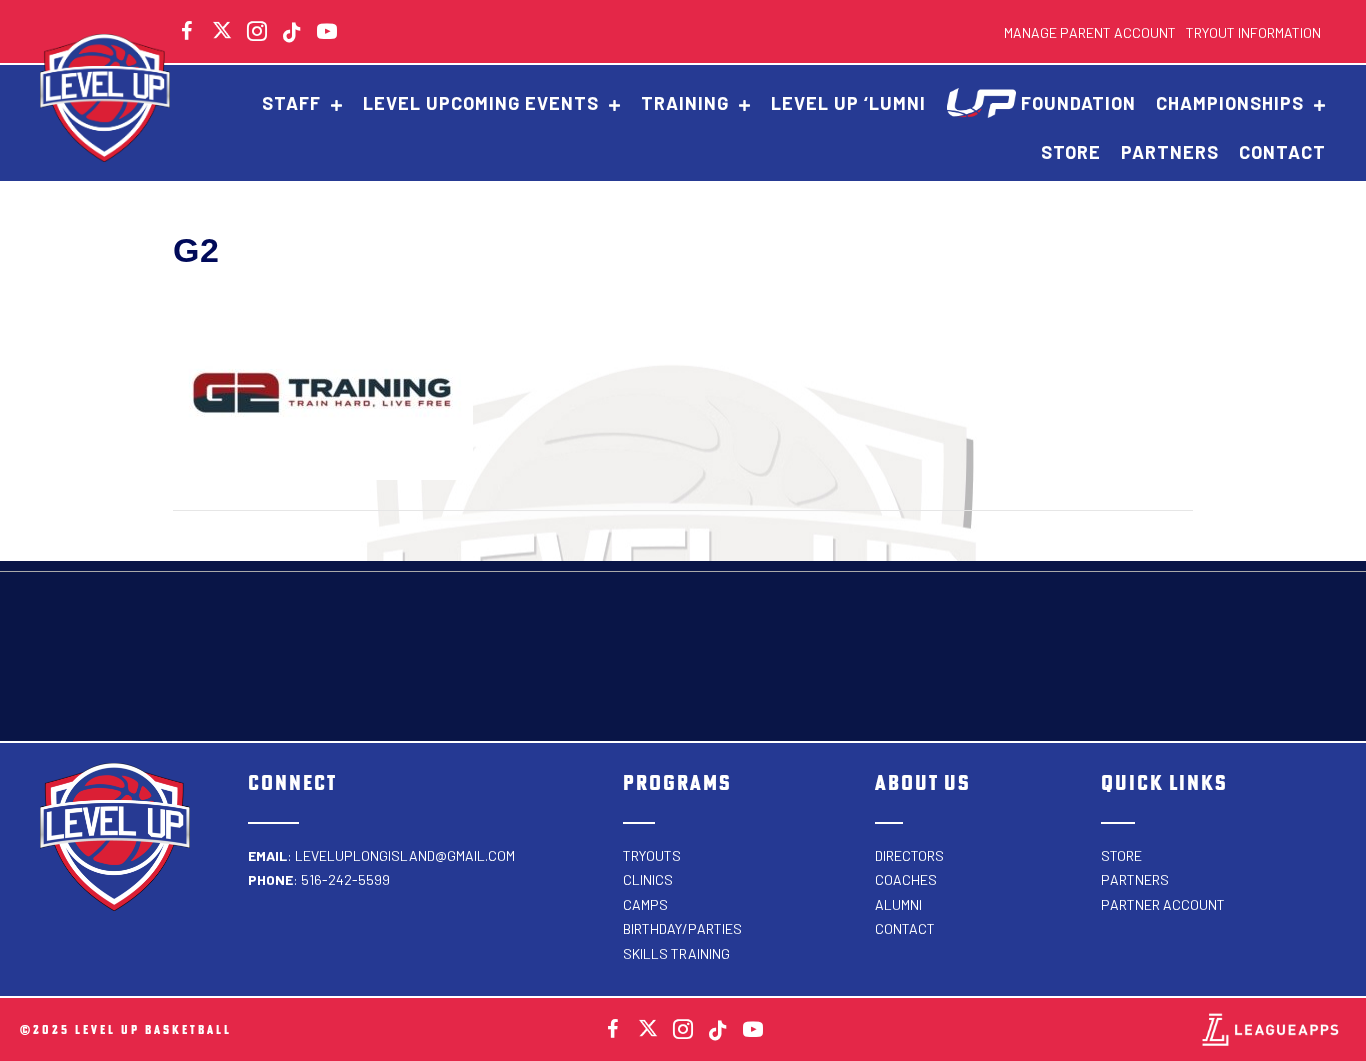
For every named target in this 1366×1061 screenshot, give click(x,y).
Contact (905, 928)
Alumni (898, 904)
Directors (909, 855)
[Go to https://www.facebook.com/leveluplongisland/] (613, 1032)
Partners (1135, 879)
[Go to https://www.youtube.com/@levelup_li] (327, 34)
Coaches (906, 879)
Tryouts (652, 855)
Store (1121, 855)
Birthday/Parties (682, 928)
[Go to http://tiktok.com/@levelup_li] (292, 34)
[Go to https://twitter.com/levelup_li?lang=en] (222, 30)
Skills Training (676, 953)
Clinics (648, 879)
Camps (645, 904)
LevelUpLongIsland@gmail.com (405, 855)
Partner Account (1163, 904)
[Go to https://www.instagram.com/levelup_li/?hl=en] (257, 34)
